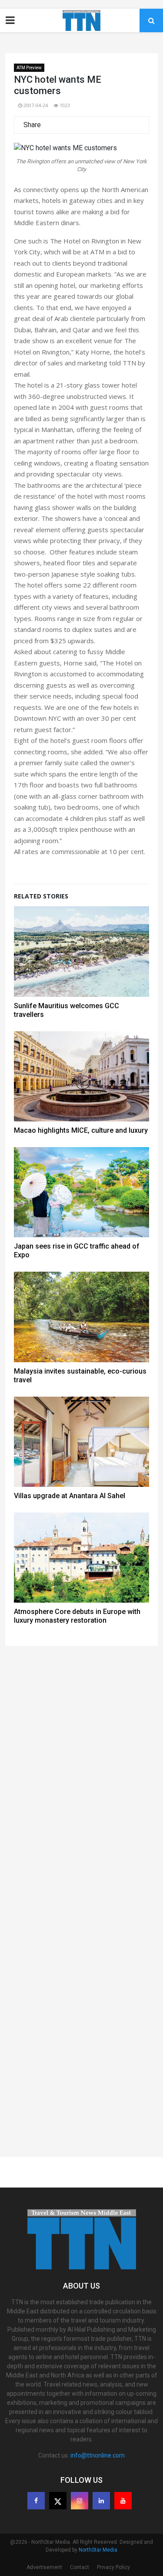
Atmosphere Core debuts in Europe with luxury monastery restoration (77, 1616)
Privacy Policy (113, 2567)
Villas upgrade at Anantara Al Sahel (70, 1496)
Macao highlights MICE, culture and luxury (81, 1130)
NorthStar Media (98, 2550)
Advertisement (44, 2567)
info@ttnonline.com (98, 2455)
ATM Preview (29, 68)
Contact (80, 2567)
